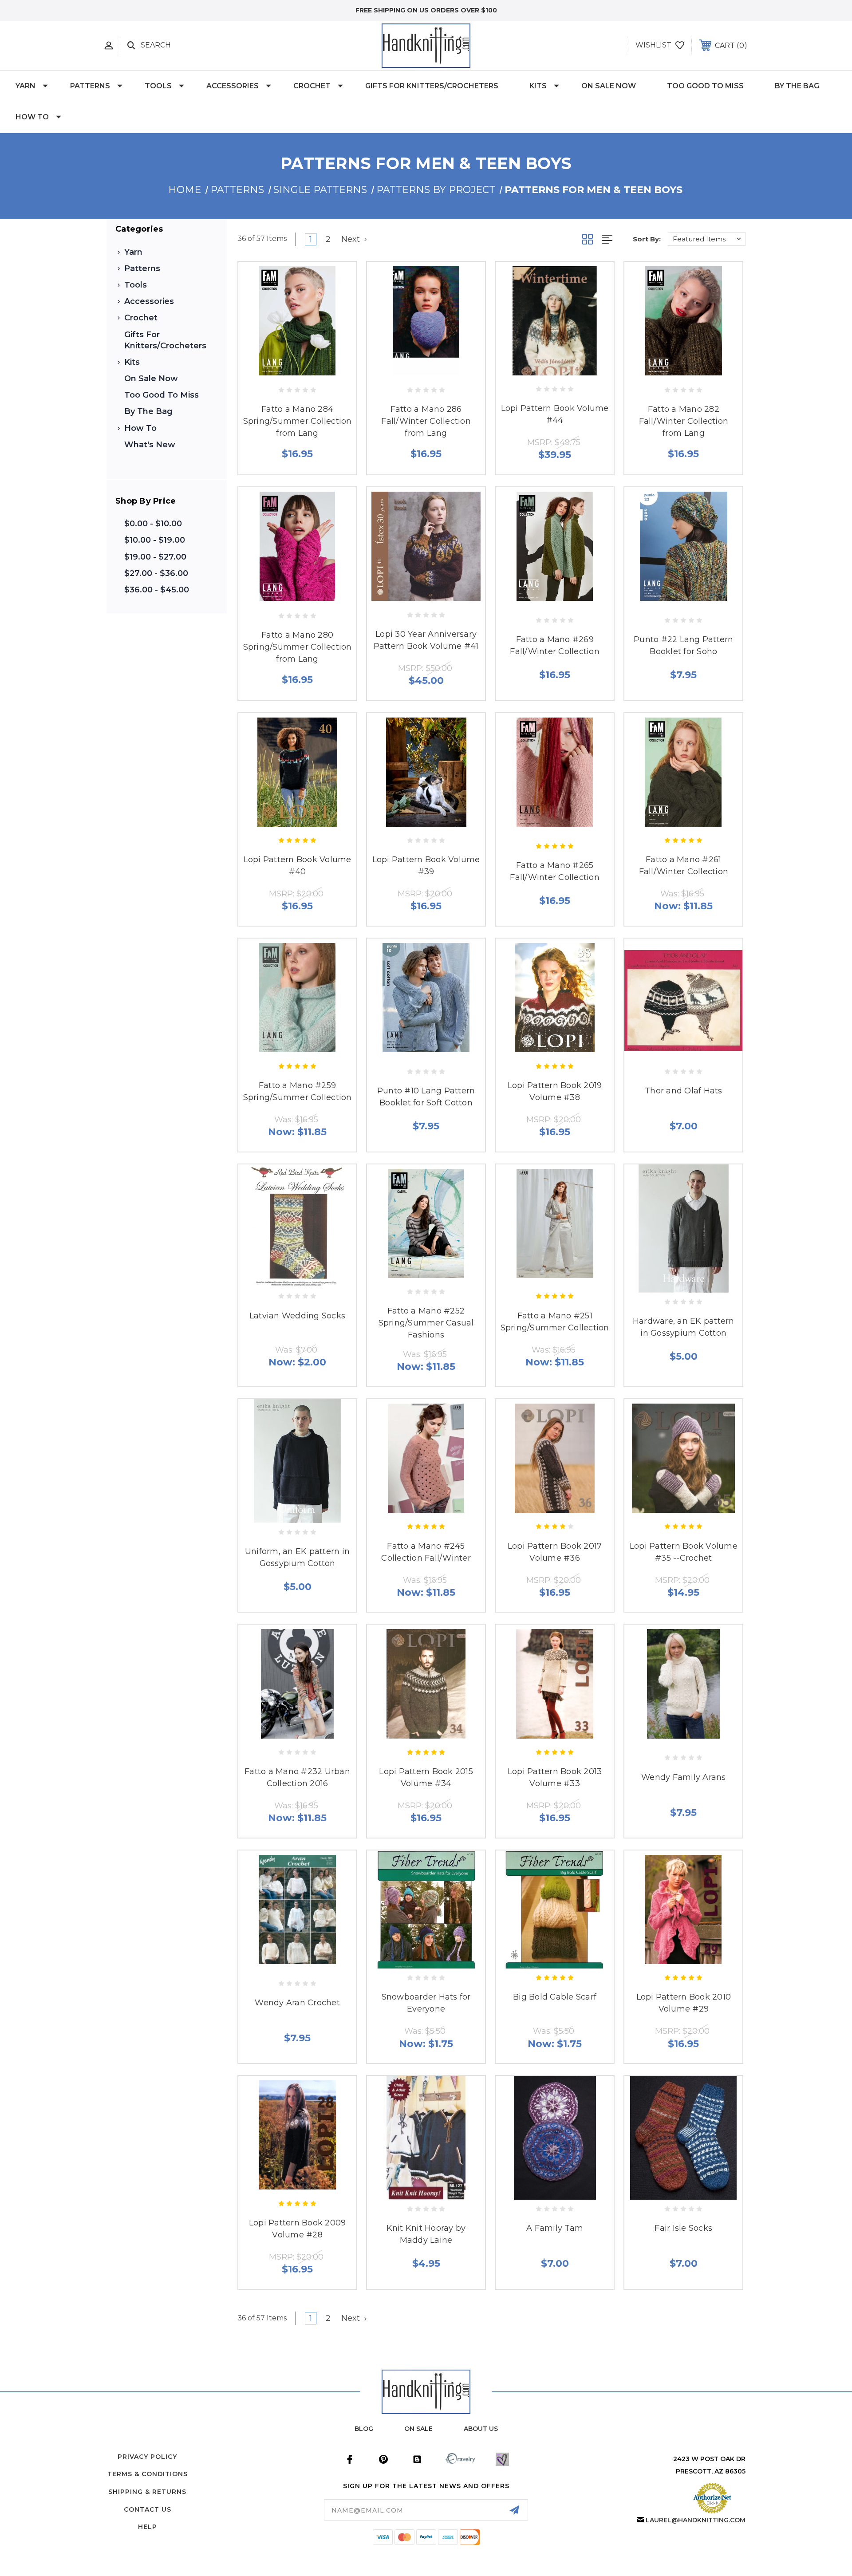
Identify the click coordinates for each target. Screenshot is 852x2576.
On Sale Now (609, 86)
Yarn (26, 86)
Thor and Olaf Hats (684, 1091)
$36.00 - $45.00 (157, 590)
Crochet (312, 86)
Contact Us (148, 2509)
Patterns (90, 86)
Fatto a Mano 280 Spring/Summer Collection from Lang (298, 647)
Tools (158, 86)
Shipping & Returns (147, 2492)
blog (364, 2429)
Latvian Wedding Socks (297, 1316)
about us (481, 2429)
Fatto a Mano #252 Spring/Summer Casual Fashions (426, 1323)
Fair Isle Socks (683, 2228)
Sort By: (647, 239)
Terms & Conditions (148, 2474)
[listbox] (707, 239)
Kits (538, 86)
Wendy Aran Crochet (297, 2003)
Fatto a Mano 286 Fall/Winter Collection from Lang (426, 421)
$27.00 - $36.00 (156, 573)
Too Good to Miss (705, 86)
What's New (150, 445)
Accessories (233, 86)
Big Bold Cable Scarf (555, 1997)
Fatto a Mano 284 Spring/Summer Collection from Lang (298, 421)
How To (32, 117)
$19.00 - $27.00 (155, 557)
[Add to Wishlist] (297, 371)
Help (148, 2527)
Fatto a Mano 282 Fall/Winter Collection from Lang (684, 421)
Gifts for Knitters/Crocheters (432, 86)
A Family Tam (555, 2228)
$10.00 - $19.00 (155, 540)
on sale (418, 2429)
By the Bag (797, 86)
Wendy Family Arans (684, 1777)
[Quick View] (277, 371)
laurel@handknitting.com (696, 2520)
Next (352, 239)
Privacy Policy (147, 2457)
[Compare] (317, 371)
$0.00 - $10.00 (153, 524)
